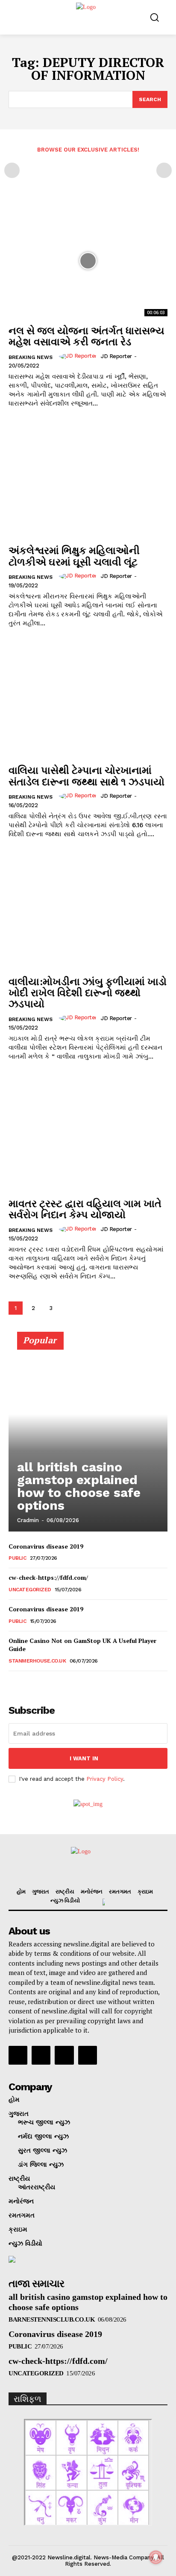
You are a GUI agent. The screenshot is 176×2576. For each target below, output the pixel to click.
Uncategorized (30, 1590)
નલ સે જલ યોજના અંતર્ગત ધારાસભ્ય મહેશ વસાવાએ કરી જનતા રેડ (87, 336)
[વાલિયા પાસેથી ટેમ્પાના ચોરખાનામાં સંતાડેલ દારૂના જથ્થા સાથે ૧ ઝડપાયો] (88, 700)
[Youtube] (88, 2055)
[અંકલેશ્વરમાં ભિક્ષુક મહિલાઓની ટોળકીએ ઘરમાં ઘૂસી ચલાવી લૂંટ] (88, 481)
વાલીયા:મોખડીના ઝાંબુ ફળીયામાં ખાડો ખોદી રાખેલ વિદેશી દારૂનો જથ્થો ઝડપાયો (88, 993)
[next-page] (68, 1308)
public (17, 1558)
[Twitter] (64, 2055)
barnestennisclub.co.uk (52, 2319)
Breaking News (31, 357)
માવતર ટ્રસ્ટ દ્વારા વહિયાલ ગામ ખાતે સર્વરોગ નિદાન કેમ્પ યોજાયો (85, 1209)
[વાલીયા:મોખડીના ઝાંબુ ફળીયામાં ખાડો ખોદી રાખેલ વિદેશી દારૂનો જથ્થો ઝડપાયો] (88, 911)
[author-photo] (79, 356)
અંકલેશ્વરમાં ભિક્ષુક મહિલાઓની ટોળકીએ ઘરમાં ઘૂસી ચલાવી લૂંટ (74, 556)
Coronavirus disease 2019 (46, 1546)
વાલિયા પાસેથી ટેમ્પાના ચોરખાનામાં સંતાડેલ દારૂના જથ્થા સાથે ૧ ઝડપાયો (87, 776)
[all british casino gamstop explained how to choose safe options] (88, 1435)
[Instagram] (41, 2055)
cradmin (28, 1520)
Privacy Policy (105, 1779)
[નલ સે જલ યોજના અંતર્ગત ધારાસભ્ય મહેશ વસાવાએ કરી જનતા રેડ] (88, 261)
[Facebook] (18, 2055)
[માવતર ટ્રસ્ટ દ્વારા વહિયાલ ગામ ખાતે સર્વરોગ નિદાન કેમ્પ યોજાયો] (88, 1134)
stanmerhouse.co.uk (37, 1661)
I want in (84, 1758)
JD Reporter (116, 356)
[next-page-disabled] (164, 170)
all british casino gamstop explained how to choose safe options (79, 1486)
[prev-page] (12, 170)
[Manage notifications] (156, 2557)
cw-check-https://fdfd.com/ (48, 1577)
